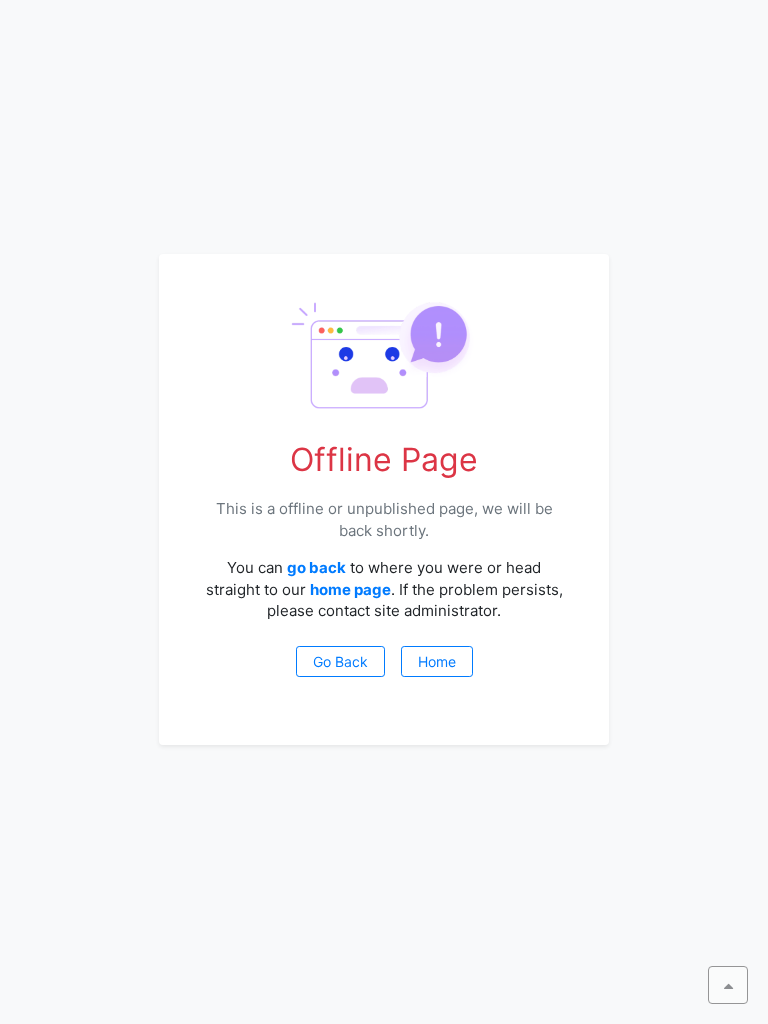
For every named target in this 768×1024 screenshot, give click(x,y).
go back (316, 567)
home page (350, 589)
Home (437, 661)
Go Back (340, 661)
